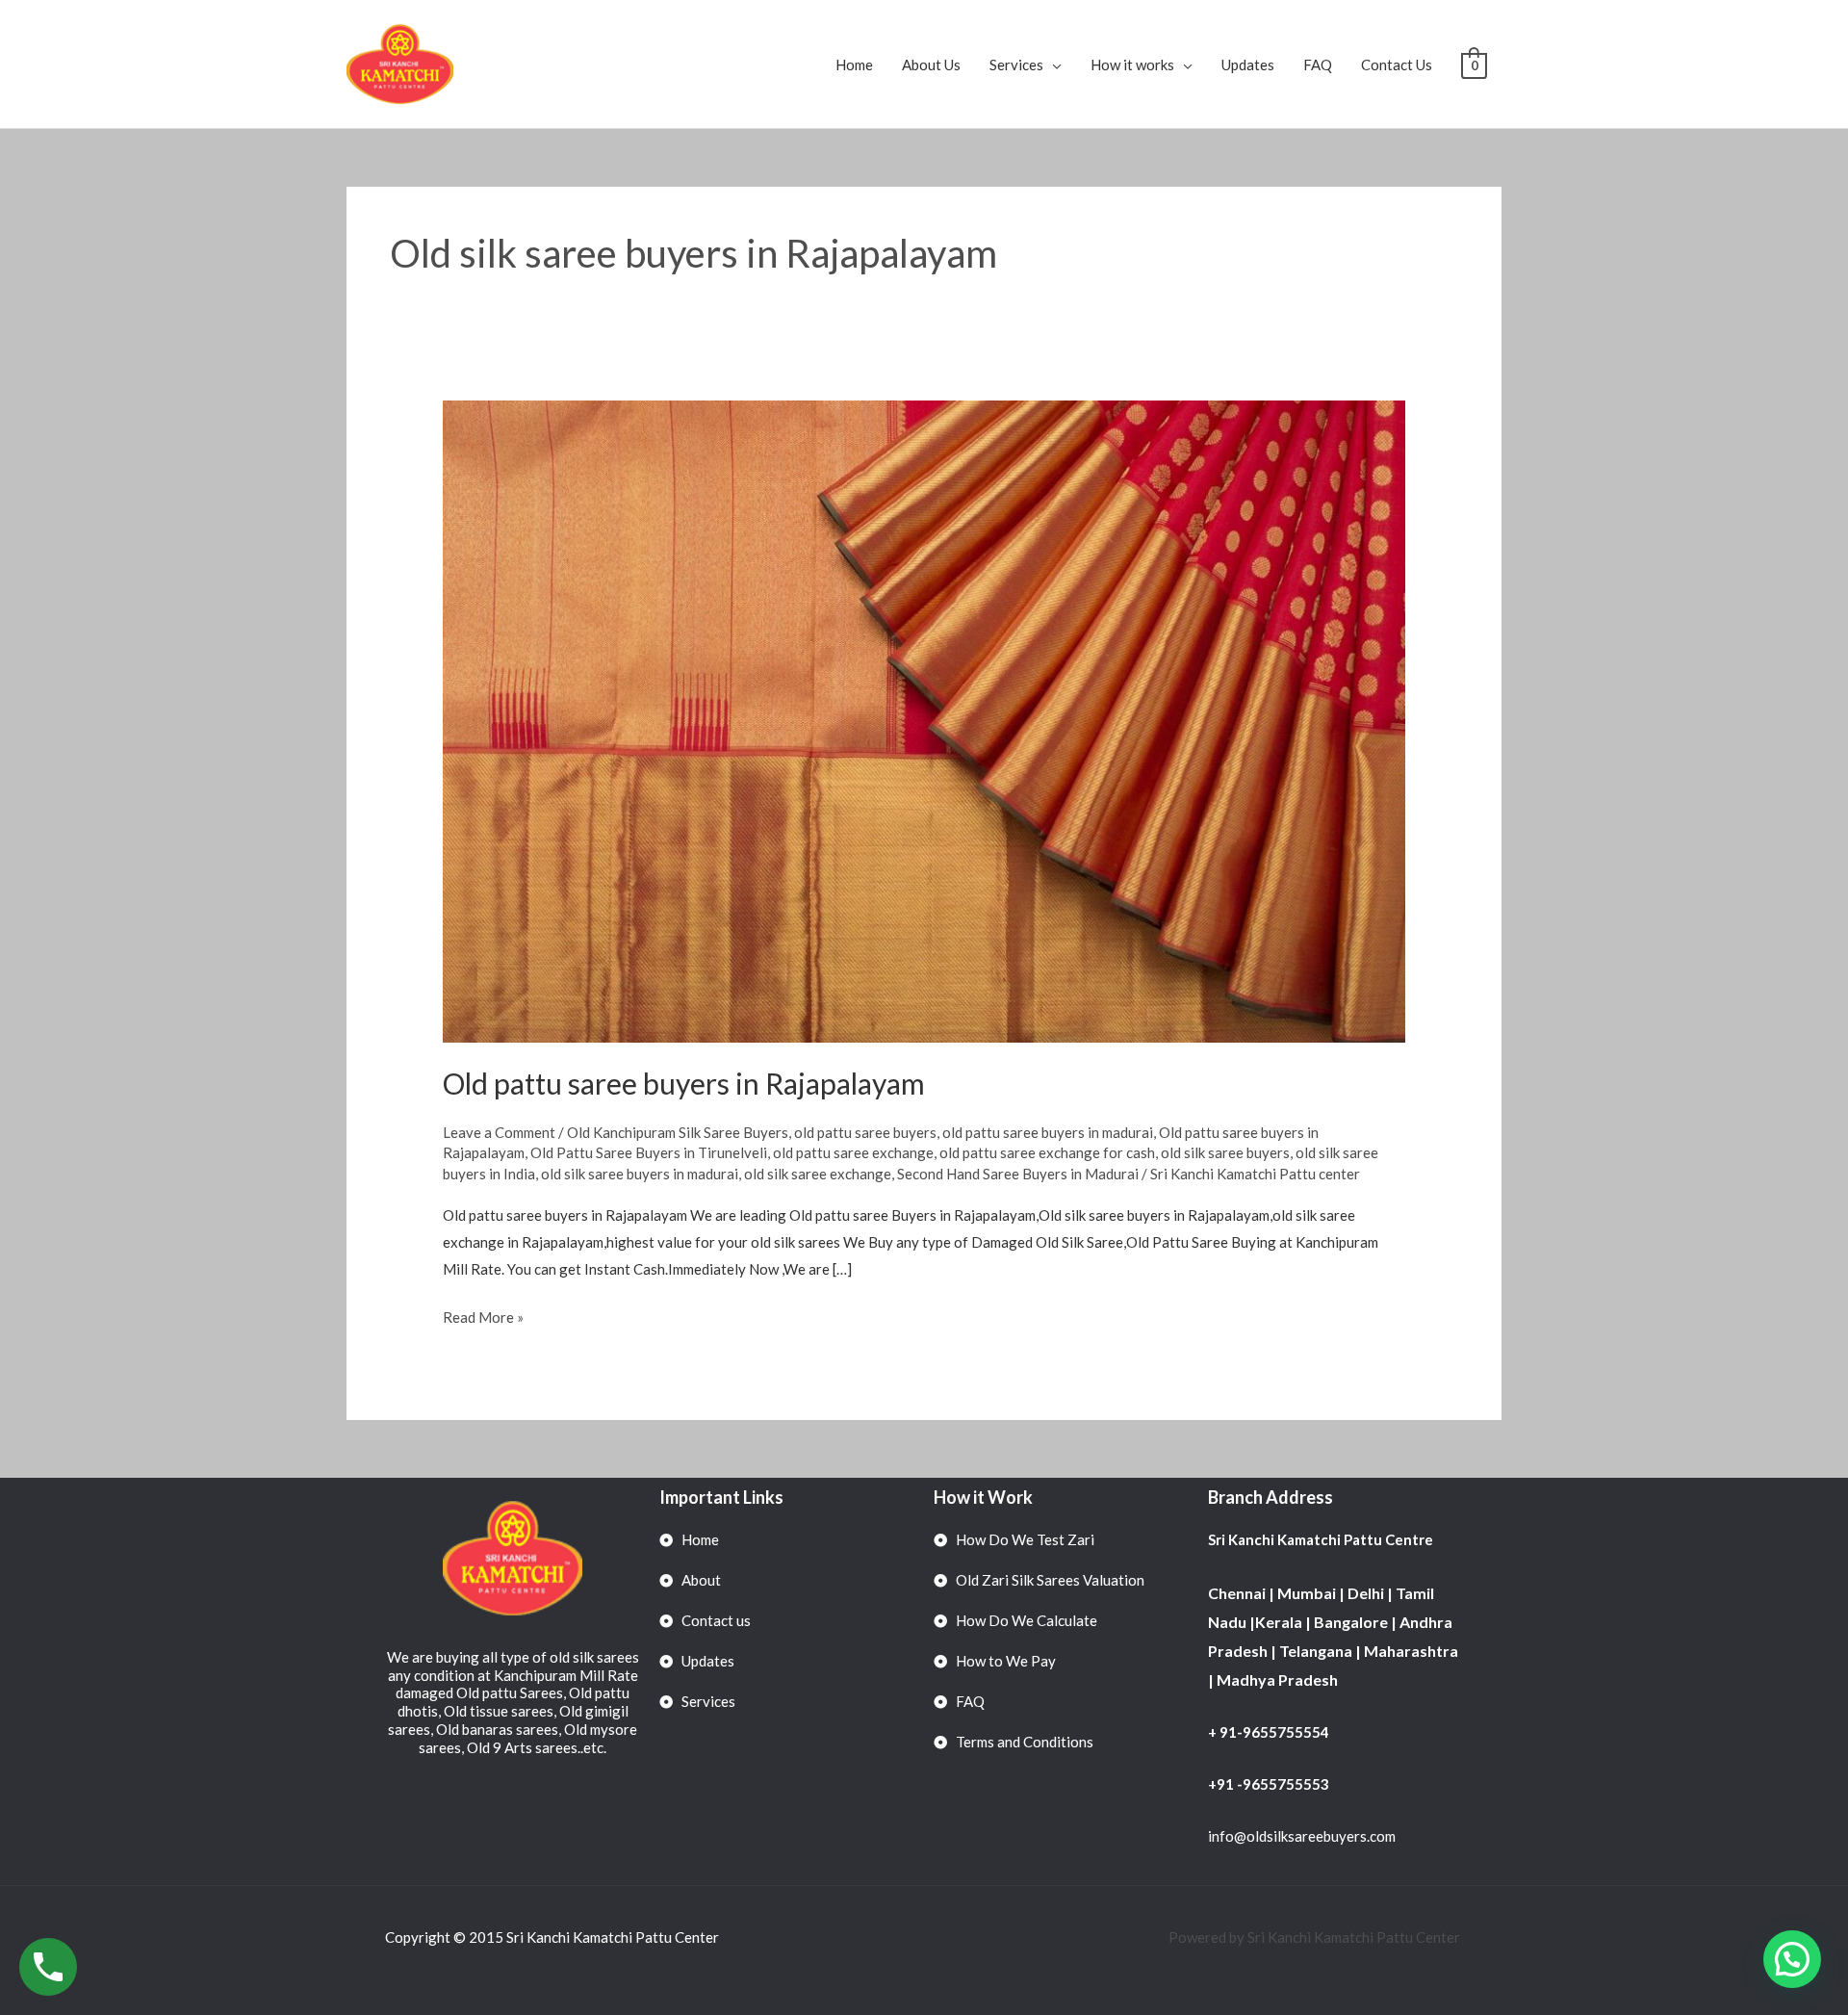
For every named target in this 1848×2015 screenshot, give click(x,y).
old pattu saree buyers (865, 1132)
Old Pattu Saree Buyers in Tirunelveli (649, 1152)
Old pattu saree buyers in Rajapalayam (684, 1083)
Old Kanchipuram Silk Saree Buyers (678, 1132)
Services (1016, 65)
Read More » (483, 1315)
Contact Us (1397, 65)
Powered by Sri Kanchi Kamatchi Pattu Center (1316, 1937)
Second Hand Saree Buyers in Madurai (1018, 1174)
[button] (1792, 1959)
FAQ (1318, 65)
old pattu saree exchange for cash (1047, 1152)
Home (854, 65)
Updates (1248, 65)
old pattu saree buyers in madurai (1048, 1132)
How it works (1132, 65)
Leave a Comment (499, 1132)
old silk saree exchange (818, 1174)
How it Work (983, 1497)
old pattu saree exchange (853, 1152)
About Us (931, 65)
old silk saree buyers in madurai (640, 1174)
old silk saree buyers (1225, 1152)
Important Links (721, 1497)
